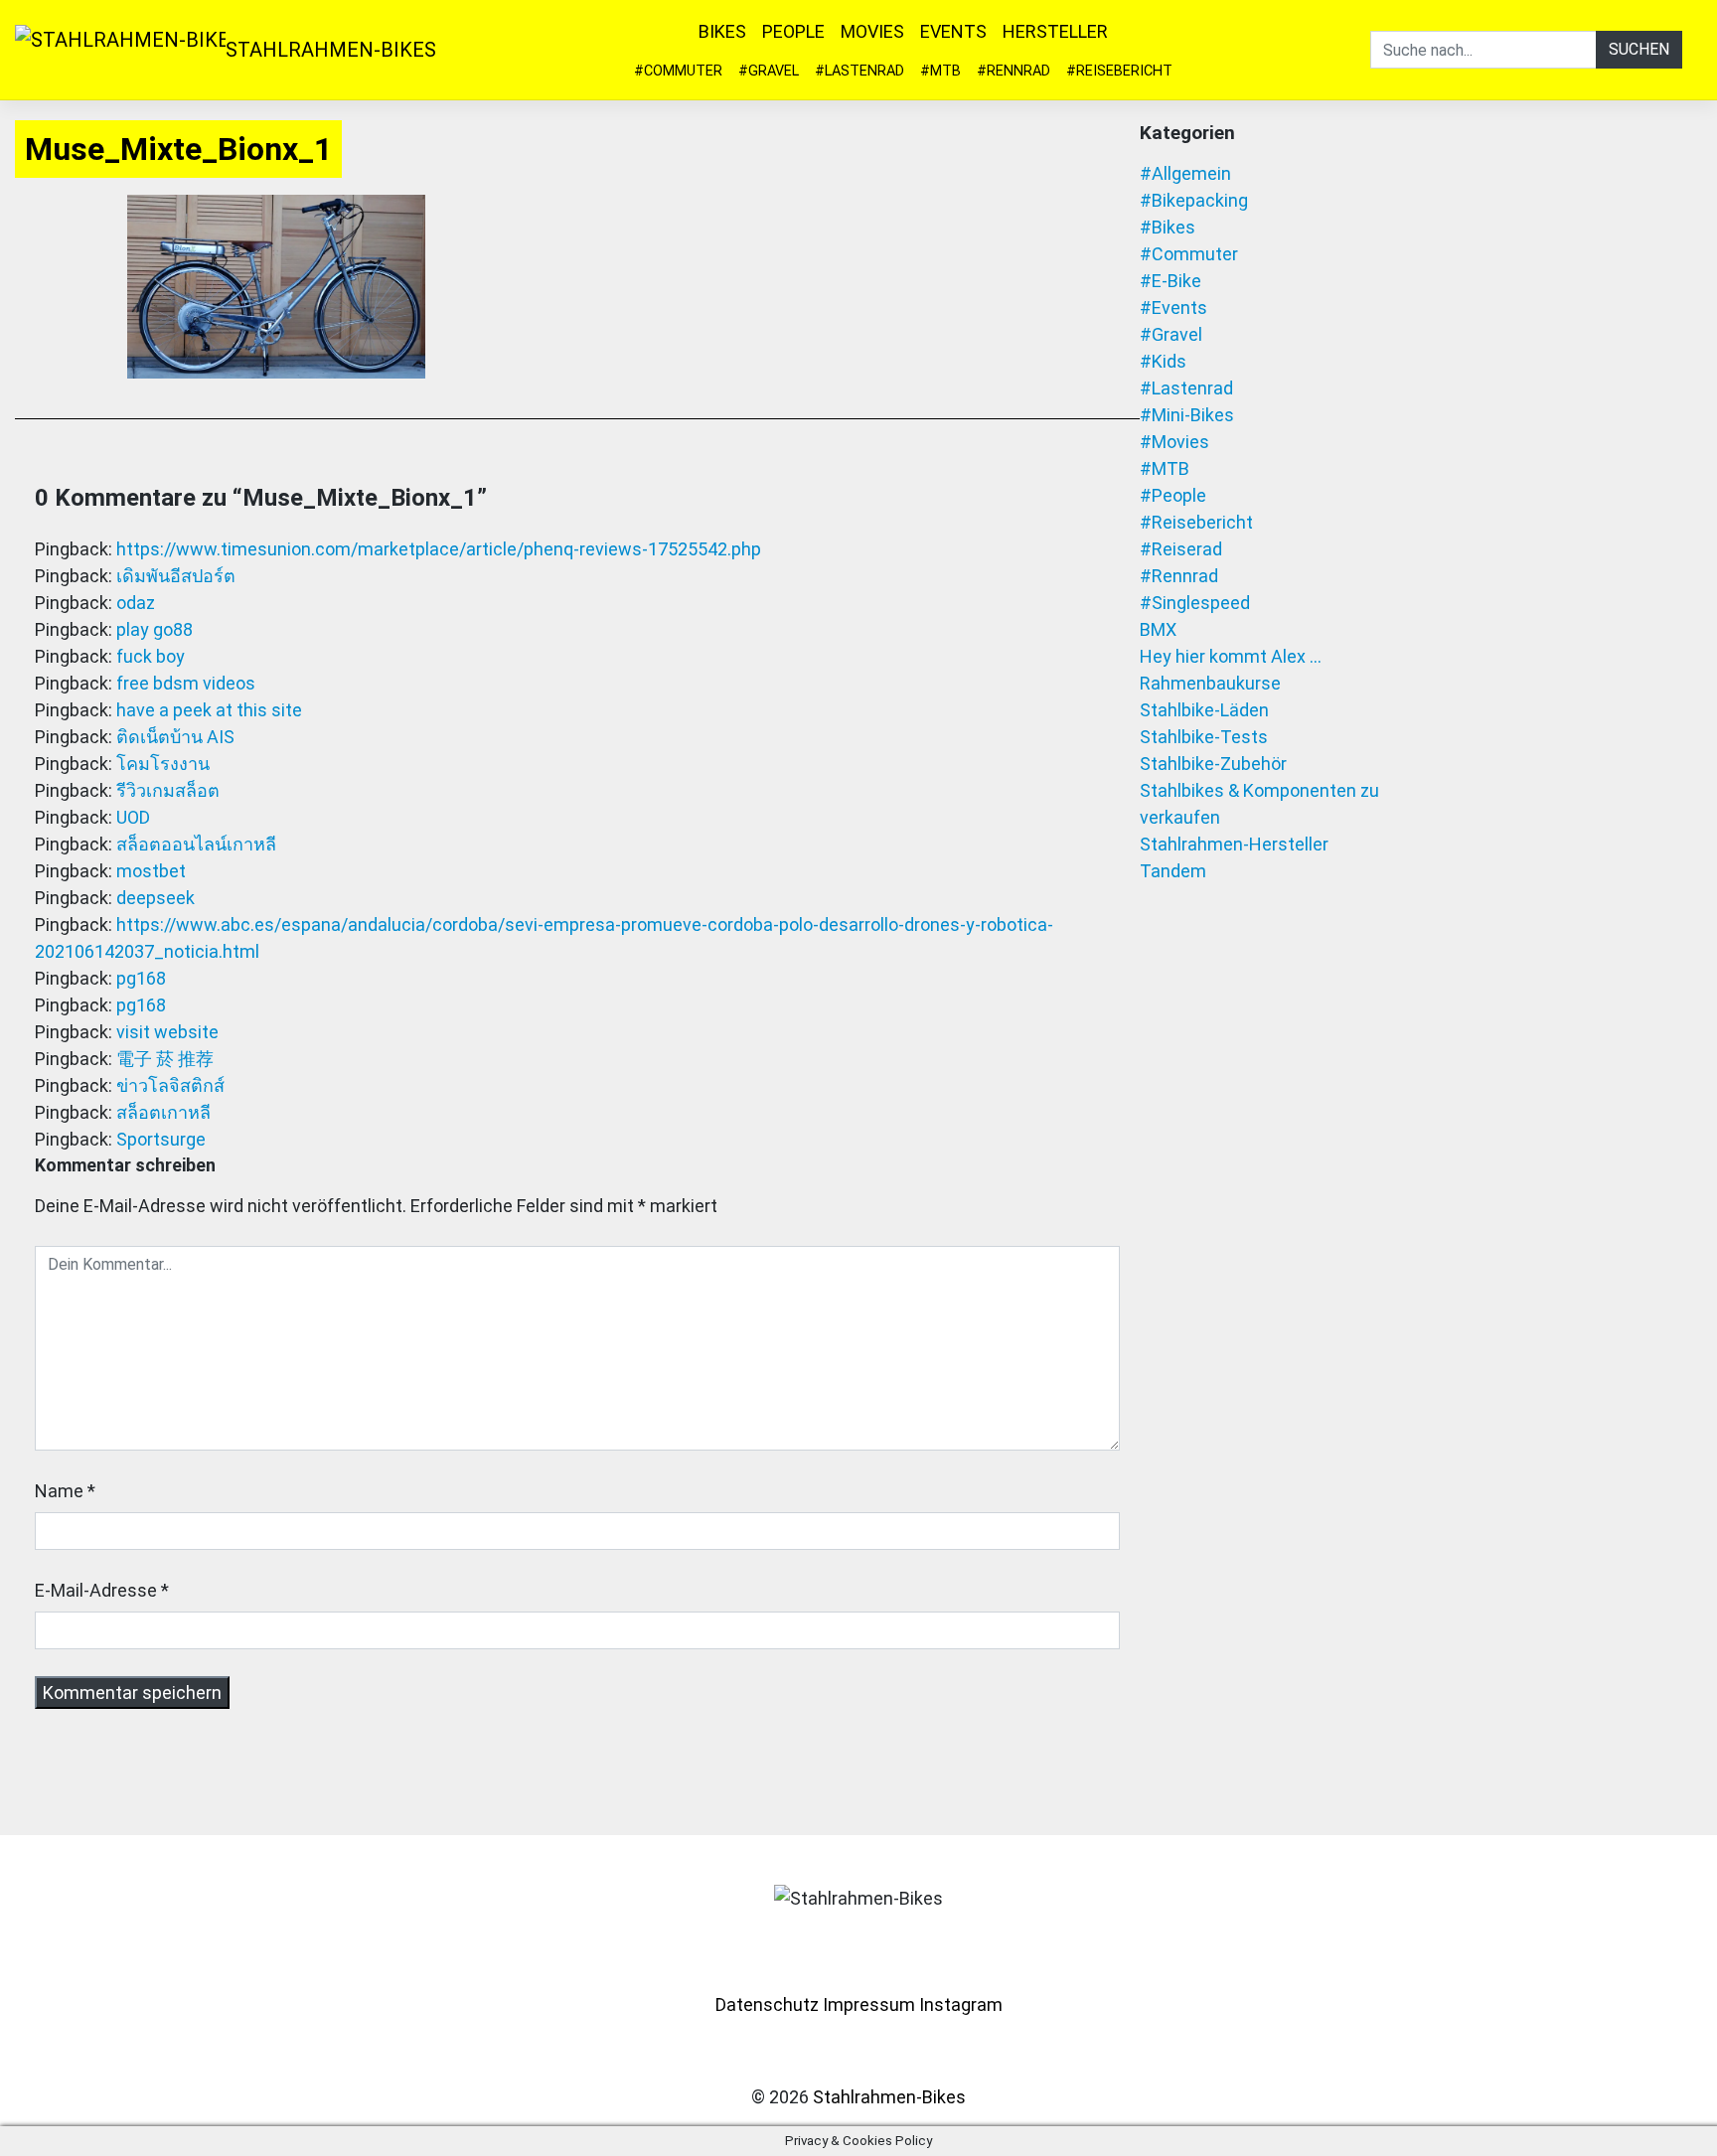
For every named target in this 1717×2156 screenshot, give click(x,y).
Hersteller (1055, 31)
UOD (133, 817)
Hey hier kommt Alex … (1231, 656)
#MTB (940, 71)
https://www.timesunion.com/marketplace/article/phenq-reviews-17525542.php (439, 549)
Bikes (722, 31)
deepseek (156, 898)
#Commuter (678, 71)
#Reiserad (1181, 549)
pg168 (141, 978)
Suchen (1639, 49)
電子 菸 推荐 (165, 1059)
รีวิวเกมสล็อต (168, 790)
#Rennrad (1014, 71)
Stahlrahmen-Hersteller (1234, 844)
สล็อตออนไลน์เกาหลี (196, 844)
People (793, 31)
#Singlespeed (1195, 603)
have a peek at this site (209, 710)
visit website (167, 1032)
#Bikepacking (1194, 200)
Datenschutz (767, 2004)
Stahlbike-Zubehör (1213, 764)
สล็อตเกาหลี (163, 1112)
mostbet (151, 871)
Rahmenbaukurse (1210, 683)
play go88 (155, 629)
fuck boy (151, 656)
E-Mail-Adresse (96, 1590)
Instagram (961, 2004)
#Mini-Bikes (1187, 415)
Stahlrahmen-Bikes (331, 50)
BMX (1158, 629)
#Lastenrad (859, 71)
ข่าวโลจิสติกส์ (170, 1085)
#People (1173, 495)
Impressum (869, 2004)
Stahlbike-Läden (1204, 710)
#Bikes (1168, 227)
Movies (872, 31)
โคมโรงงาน (163, 764)
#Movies (1174, 442)
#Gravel (769, 71)
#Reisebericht (1119, 71)
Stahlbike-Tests (1204, 737)
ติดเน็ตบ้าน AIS (175, 737)
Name (59, 1491)
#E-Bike (1171, 281)
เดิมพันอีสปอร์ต (176, 576)
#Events (1173, 308)
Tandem (1173, 871)
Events (953, 31)
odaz (136, 603)
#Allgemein (1185, 173)
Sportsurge (161, 1139)
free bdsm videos (186, 683)
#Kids (1163, 361)
